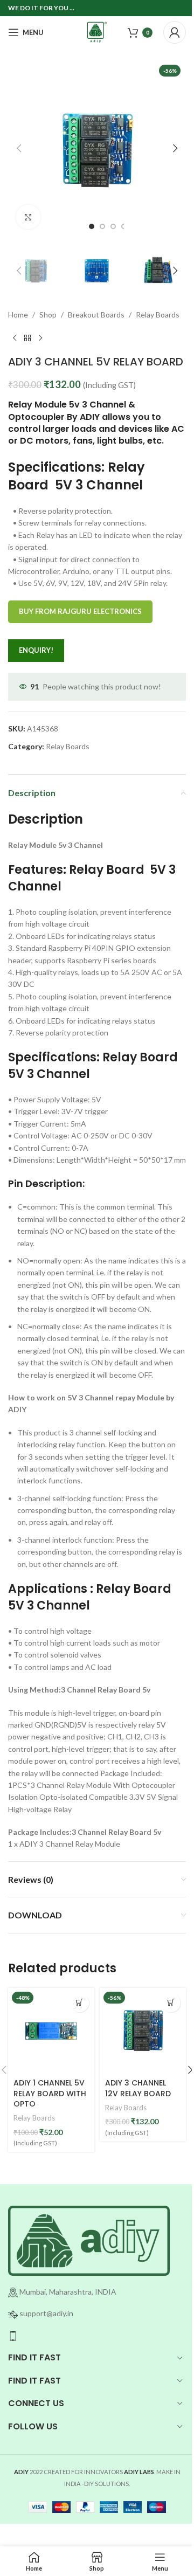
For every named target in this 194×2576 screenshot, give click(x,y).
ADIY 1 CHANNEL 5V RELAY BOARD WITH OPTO (50, 2093)
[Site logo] (97, 32)
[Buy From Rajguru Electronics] (79, 2003)
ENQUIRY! (36, 650)
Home (18, 315)
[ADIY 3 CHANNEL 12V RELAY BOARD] (143, 2031)
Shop (48, 315)
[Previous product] (15, 338)
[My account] (175, 32)
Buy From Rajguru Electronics (80, 611)
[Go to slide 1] (92, 226)
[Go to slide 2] (102, 226)
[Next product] (40, 338)
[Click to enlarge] (28, 217)
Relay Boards (158, 315)
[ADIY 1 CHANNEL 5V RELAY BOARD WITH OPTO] (51, 2031)
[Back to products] (27, 338)
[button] (19, 148)
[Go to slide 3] (113, 226)
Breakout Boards (96, 315)
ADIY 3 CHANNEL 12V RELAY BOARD (138, 2088)
